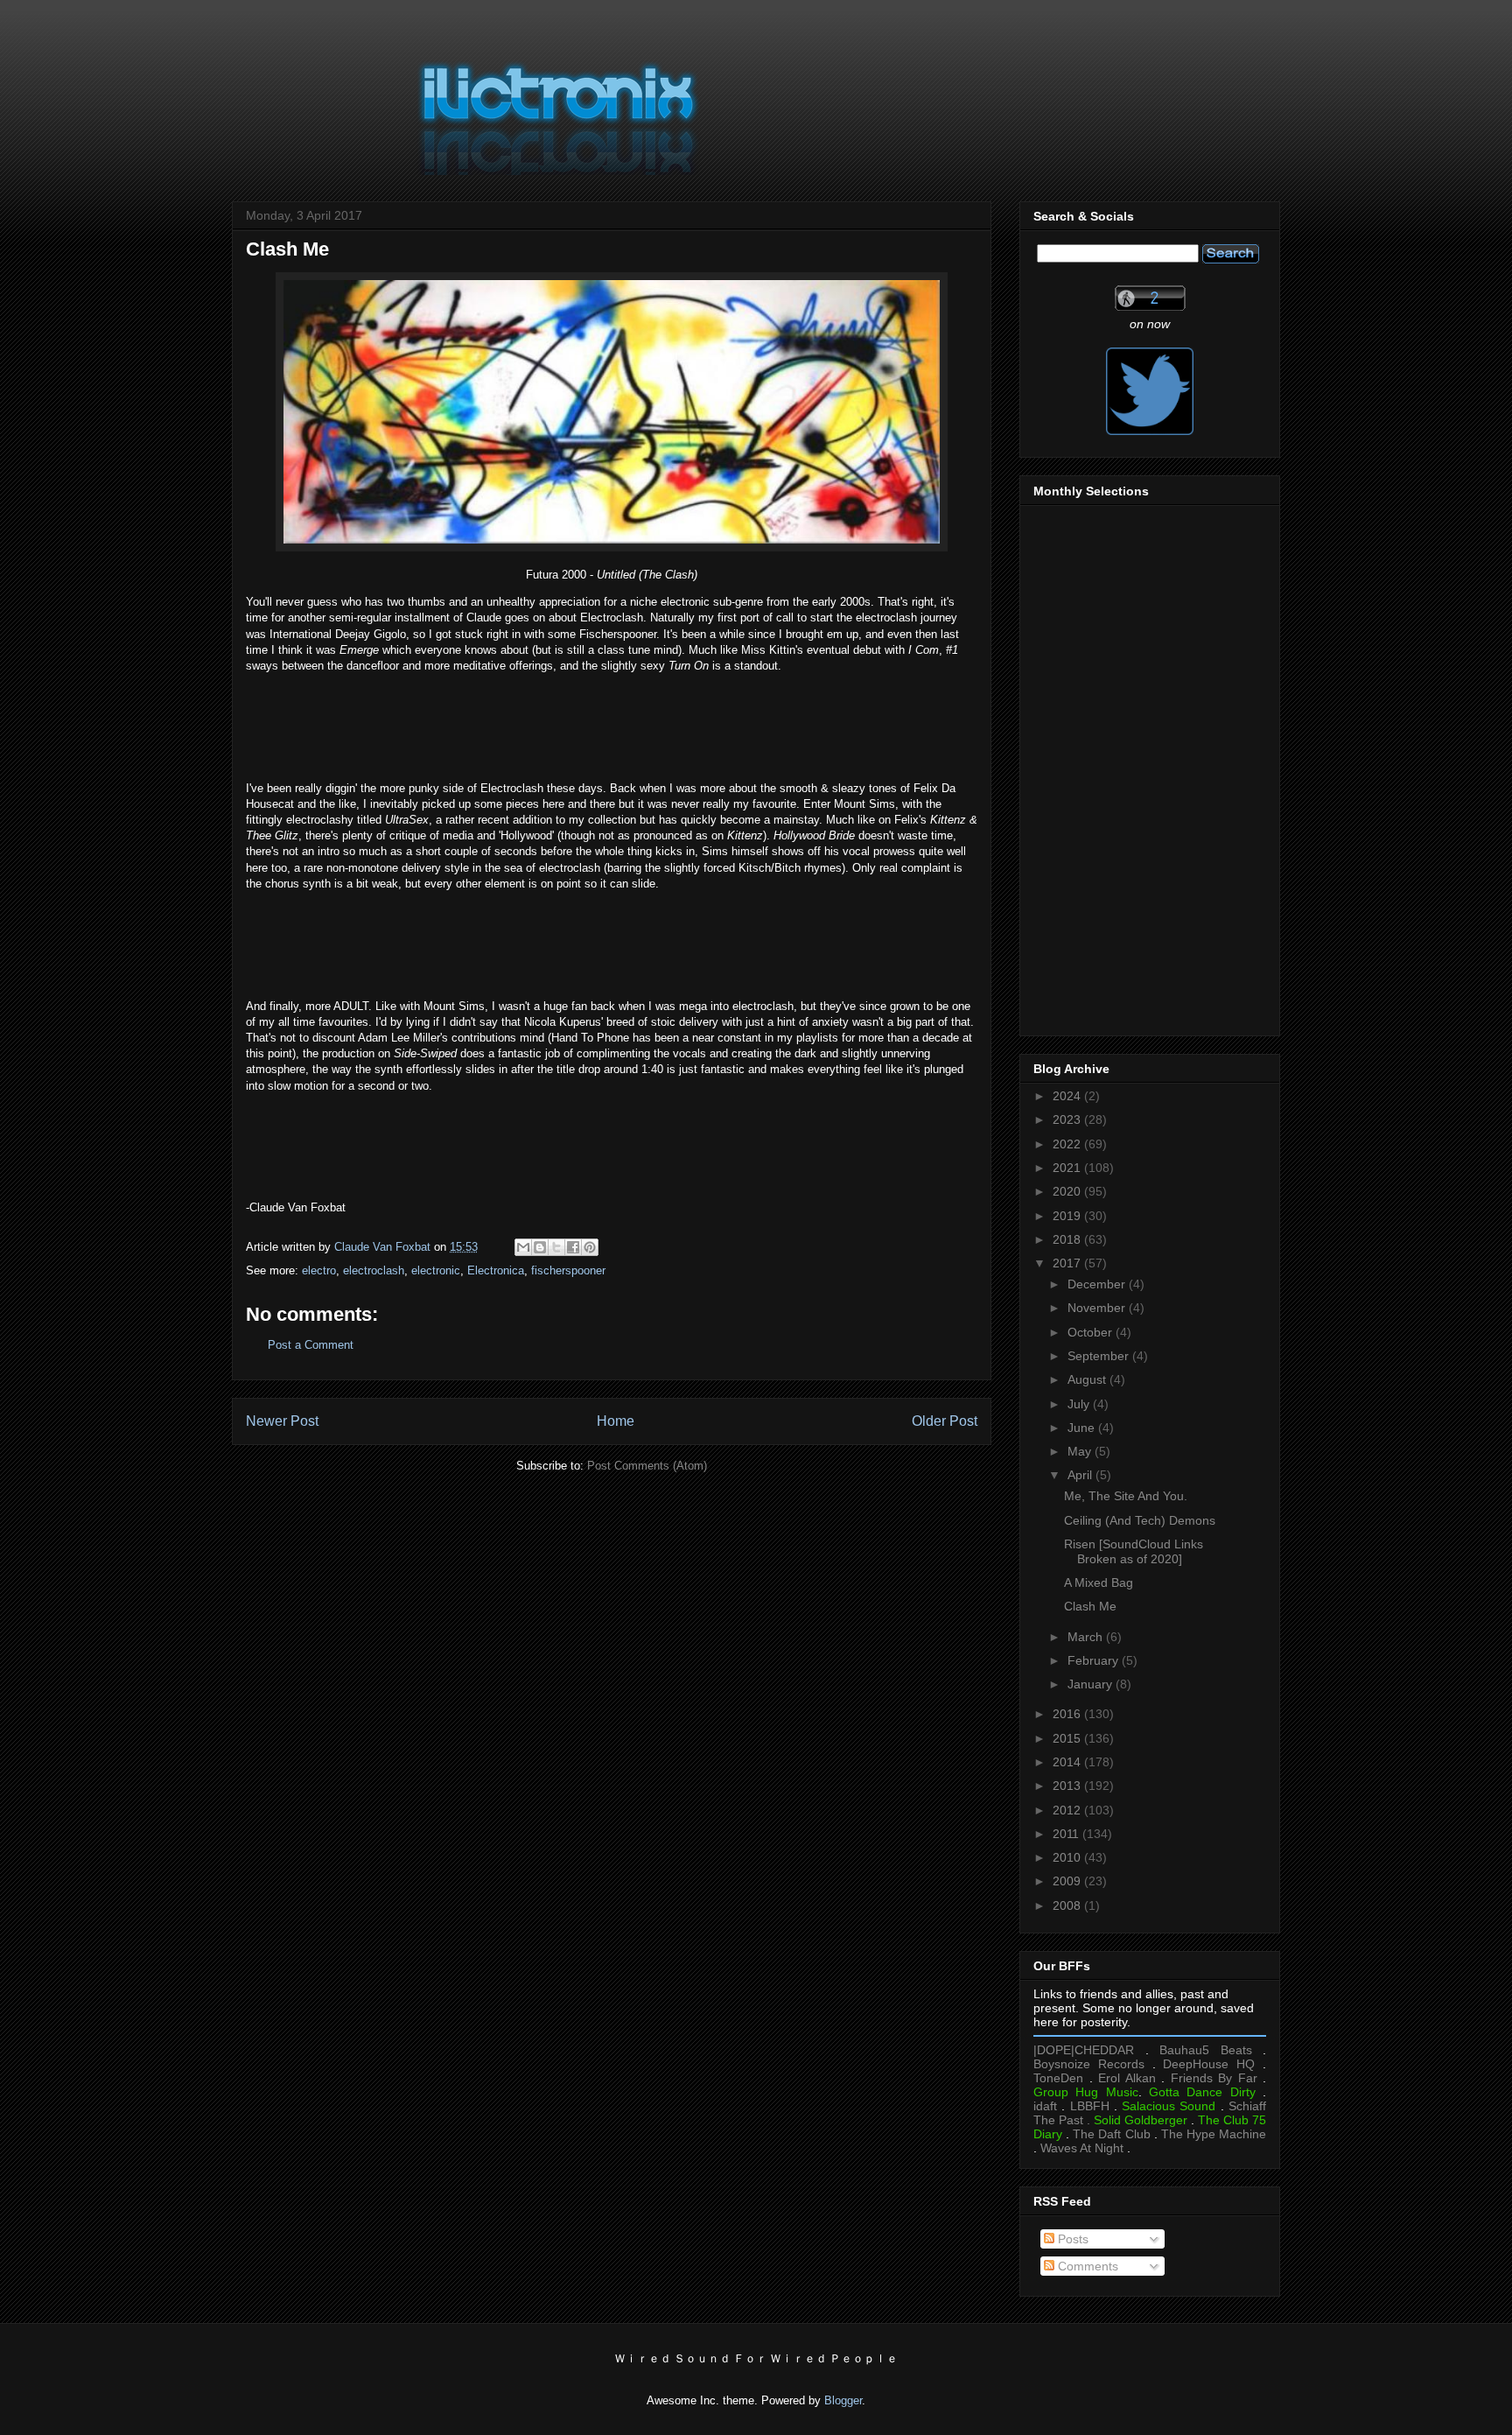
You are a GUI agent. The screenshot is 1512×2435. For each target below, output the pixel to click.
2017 (1068, 1263)
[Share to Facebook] (573, 1247)
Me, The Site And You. (1126, 1496)
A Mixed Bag (1099, 1582)
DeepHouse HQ (1209, 2064)
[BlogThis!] (540, 1247)
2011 (1067, 1834)
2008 (1068, 1905)
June (1083, 1428)
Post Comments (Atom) (647, 1466)
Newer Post (282, 1421)
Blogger (843, 2400)
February (1095, 1660)
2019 (1068, 1216)
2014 (1068, 1762)
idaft (1045, 2106)
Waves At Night (1082, 2148)
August (1088, 1379)
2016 (1068, 1714)
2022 (1068, 1144)
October (1092, 1332)
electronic (436, 1270)
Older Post (945, 1421)
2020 (1068, 1191)
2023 (1068, 1119)
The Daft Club (1111, 2134)
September (1100, 1356)
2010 (1068, 1857)
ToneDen (1058, 2078)
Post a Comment (311, 1345)
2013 (1068, 1786)
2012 (1068, 1810)
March (1087, 1637)
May (1081, 1451)
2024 (1068, 1096)
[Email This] (523, 1247)
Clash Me (1090, 1606)
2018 (1068, 1239)
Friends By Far (1214, 2078)
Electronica (496, 1270)
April (1081, 1475)
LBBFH (1090, 2106)
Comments (1086, 2266)
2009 (1068, 1881)
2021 (1068, 1168)
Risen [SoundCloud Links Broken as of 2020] (1134, 1551)
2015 (1068, 1738)
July (1080, 1404)
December (1098, 1284)
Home (616, 1421)
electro (319, 1270)
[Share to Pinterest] (590, 1247)
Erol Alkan (1127, 2078)
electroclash (374, 1270)
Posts (1071, 2239)
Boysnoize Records (1089, 2064)
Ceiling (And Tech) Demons (1140, 1520)
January (1092, 1684)
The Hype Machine (1214, 2134)
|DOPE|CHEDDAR (1084, 2050)
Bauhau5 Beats (1206, 2050)
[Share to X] (556, 1247)
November (1098, 1308)
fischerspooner (568, 1270)
